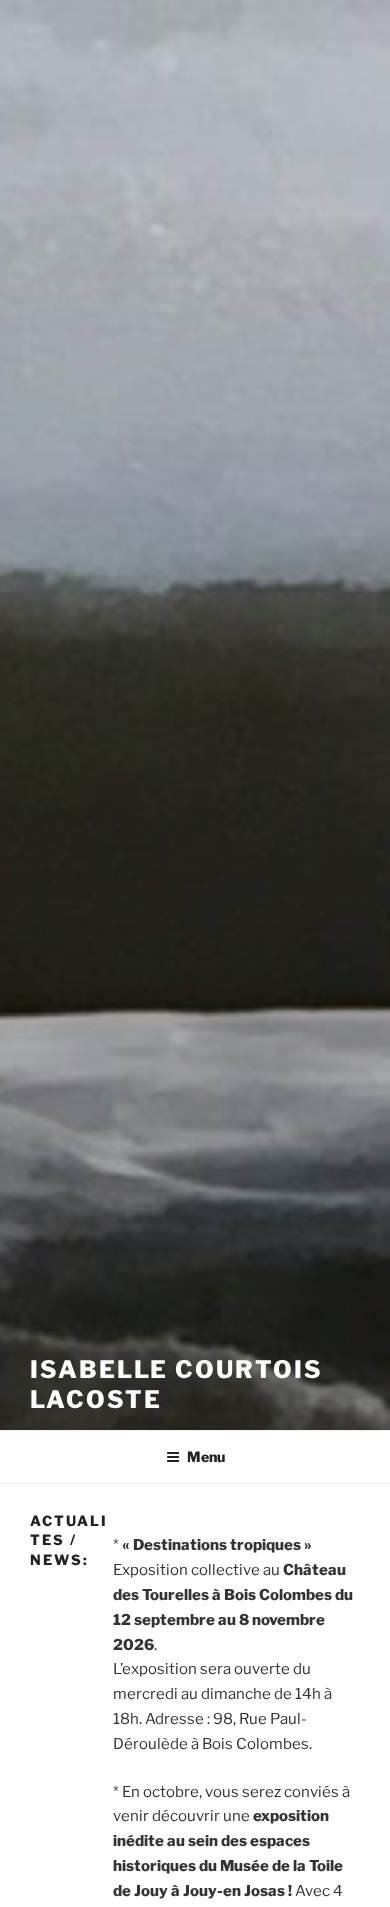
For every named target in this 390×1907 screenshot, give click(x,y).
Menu (206, 1456)
